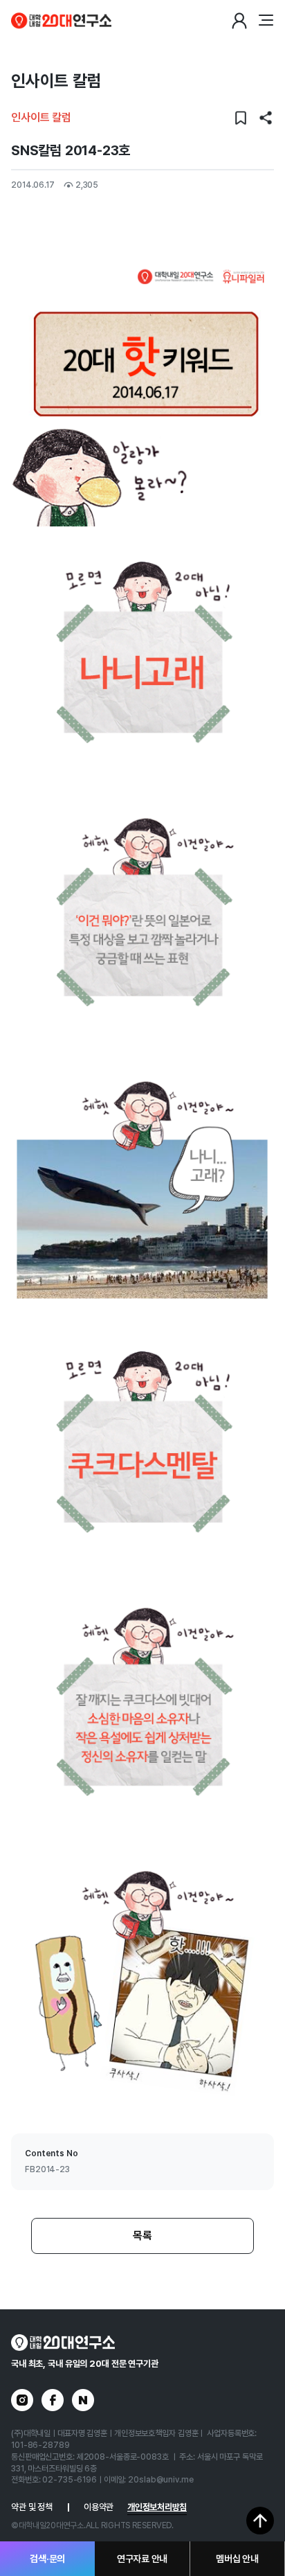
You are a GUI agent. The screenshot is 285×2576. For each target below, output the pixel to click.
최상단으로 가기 (260, 2521)
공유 (266, 118)
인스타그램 (22, 2400)
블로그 (83, 2400)
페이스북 (53, 2400)
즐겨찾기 (241, 118)
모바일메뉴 (266, 21)
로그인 (239, 21)
